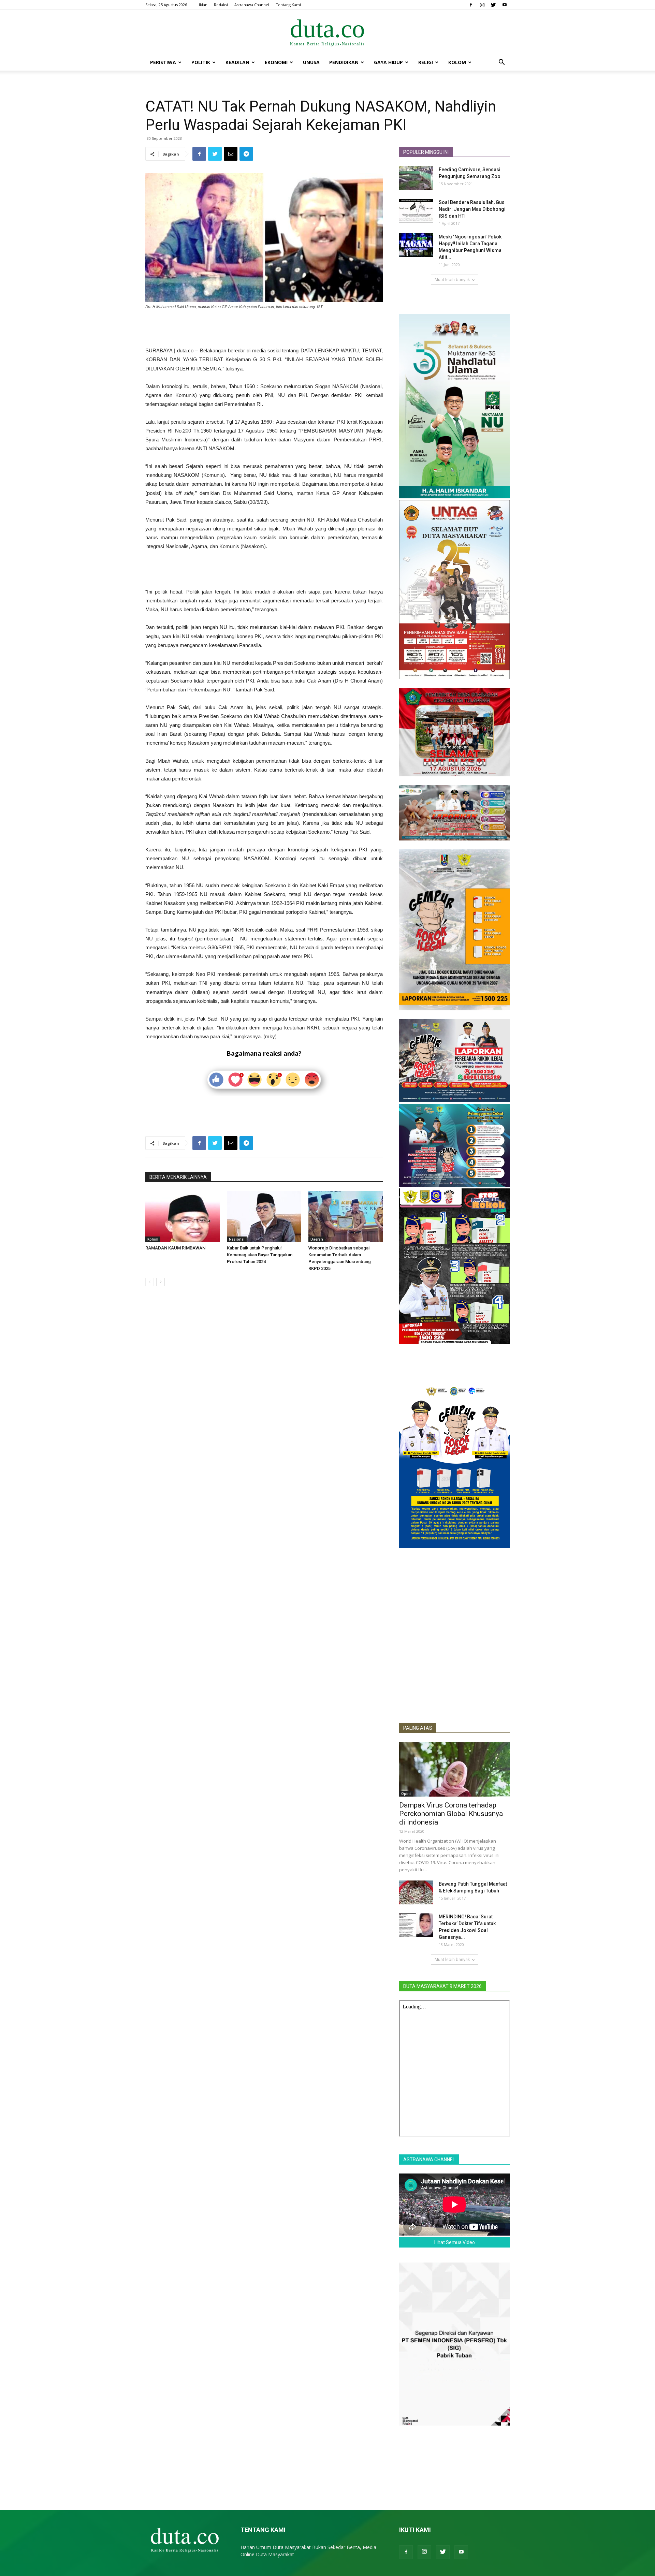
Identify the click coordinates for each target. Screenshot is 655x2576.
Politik (201, 62)
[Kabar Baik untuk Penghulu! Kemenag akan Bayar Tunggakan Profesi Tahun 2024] (264, 1217)
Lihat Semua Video (455, 2242)
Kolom (457, 62)
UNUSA (311, 62)
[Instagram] (482, 5)
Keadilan (237, 62)
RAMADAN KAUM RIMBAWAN (175, 1248)
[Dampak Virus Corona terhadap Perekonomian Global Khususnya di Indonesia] (454, 1769)
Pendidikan (344, 62)
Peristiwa (163, 62)
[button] (501, 63)
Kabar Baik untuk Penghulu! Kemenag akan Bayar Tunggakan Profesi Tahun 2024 (260, 1255)
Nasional (237, 1239)
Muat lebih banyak (452, 280)
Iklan (203, 5)
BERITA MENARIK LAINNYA (178, 1177)
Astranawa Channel (252, 5)
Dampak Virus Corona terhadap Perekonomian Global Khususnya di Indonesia (451, 1814)
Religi (426, 62)
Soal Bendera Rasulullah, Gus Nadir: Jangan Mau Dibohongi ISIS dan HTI (472, 209)
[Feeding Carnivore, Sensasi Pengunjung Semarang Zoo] (416, 178)
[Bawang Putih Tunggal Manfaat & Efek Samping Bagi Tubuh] (416, 1892)
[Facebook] (471, 5)
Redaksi (221, 5)
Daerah (317, 1239)
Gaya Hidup (388, 62)
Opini (406, 1794)
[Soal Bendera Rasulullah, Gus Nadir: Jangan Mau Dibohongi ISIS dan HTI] (416, 211)
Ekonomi (276, 62)
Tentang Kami (288, 5)
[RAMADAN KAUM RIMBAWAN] (183, 1217)
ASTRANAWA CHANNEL (429, 2160)
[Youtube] (505, 5)
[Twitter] (493, 5)
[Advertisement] (264, 329)
